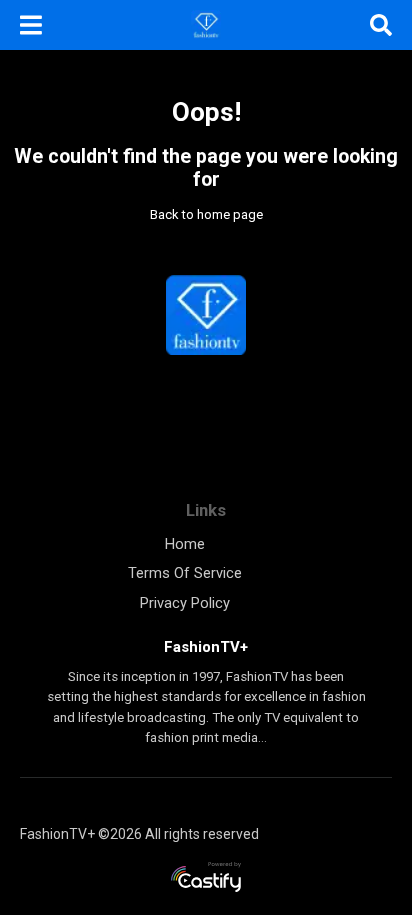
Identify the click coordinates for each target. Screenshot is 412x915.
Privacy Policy (185, 603)
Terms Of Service (185, 573)
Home (185, 544)
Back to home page (206, 214)
